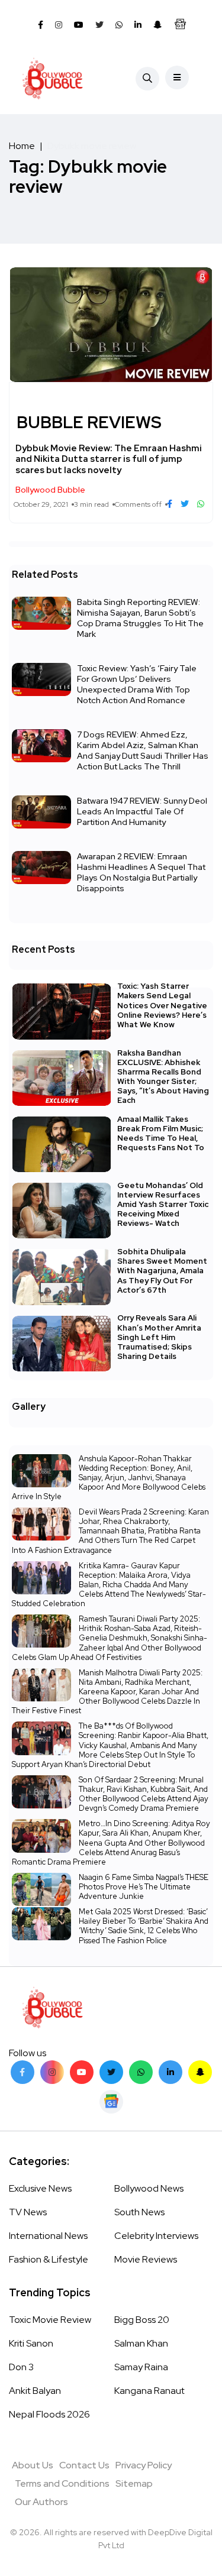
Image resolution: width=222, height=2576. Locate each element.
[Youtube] (82, 2072)
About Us (33, 2465)
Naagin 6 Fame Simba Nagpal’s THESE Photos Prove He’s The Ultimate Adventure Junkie (144, 1887)
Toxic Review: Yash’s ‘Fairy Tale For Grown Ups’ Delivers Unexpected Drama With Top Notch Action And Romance (137, 684)
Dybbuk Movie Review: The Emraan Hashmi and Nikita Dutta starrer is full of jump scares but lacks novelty (109, 459)
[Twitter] (111, 2072)
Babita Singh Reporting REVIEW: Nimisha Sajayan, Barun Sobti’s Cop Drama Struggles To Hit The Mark (140, 618)
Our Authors (41, 2502)
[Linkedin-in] (170, 2072)
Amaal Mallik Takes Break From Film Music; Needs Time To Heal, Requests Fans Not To (161, 1133)
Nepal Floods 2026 (49, 2414)
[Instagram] (52, 2072)
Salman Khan (141, 2343)
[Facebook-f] (22, 2072)
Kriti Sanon (31, 2343)
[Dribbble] (200, 2072)
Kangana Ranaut (149, 2391)
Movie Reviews (146, 2259)
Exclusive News (40, 2188)
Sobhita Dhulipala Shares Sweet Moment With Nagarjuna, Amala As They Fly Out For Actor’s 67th (162, 1271)
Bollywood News (149, 2188)
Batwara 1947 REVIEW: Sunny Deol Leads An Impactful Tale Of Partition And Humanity (142, 811)
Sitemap (134, 2483)
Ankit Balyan (35, 2391)
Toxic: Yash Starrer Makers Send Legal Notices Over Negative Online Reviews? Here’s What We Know (162, 1005)
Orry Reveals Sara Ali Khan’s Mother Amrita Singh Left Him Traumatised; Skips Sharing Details (159, 1337)
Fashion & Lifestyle (49, 2259)
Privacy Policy (144, 2465)
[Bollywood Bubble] (52, 79)
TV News (28, 2212)
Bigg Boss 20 (142, 2320)
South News (139, 2212)
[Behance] (111, 2102)
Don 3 (21, 2367)
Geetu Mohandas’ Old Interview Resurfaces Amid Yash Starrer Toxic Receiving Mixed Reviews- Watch (163, 1204)
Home (22, 146)
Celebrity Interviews (156, 2236)
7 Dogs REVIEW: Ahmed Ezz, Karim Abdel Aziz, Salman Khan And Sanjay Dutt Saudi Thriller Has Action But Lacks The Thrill (143, 750)
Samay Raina (141, 2367)
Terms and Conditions (62, 2483)
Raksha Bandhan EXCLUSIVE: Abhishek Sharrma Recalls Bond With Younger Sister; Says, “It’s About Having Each (163, 1077)
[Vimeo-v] (141, 2072)
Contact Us (84, 2465)
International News (48, 2236)
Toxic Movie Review (50, 2320)
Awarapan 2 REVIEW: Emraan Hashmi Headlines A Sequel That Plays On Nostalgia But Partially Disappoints (141, 872)
